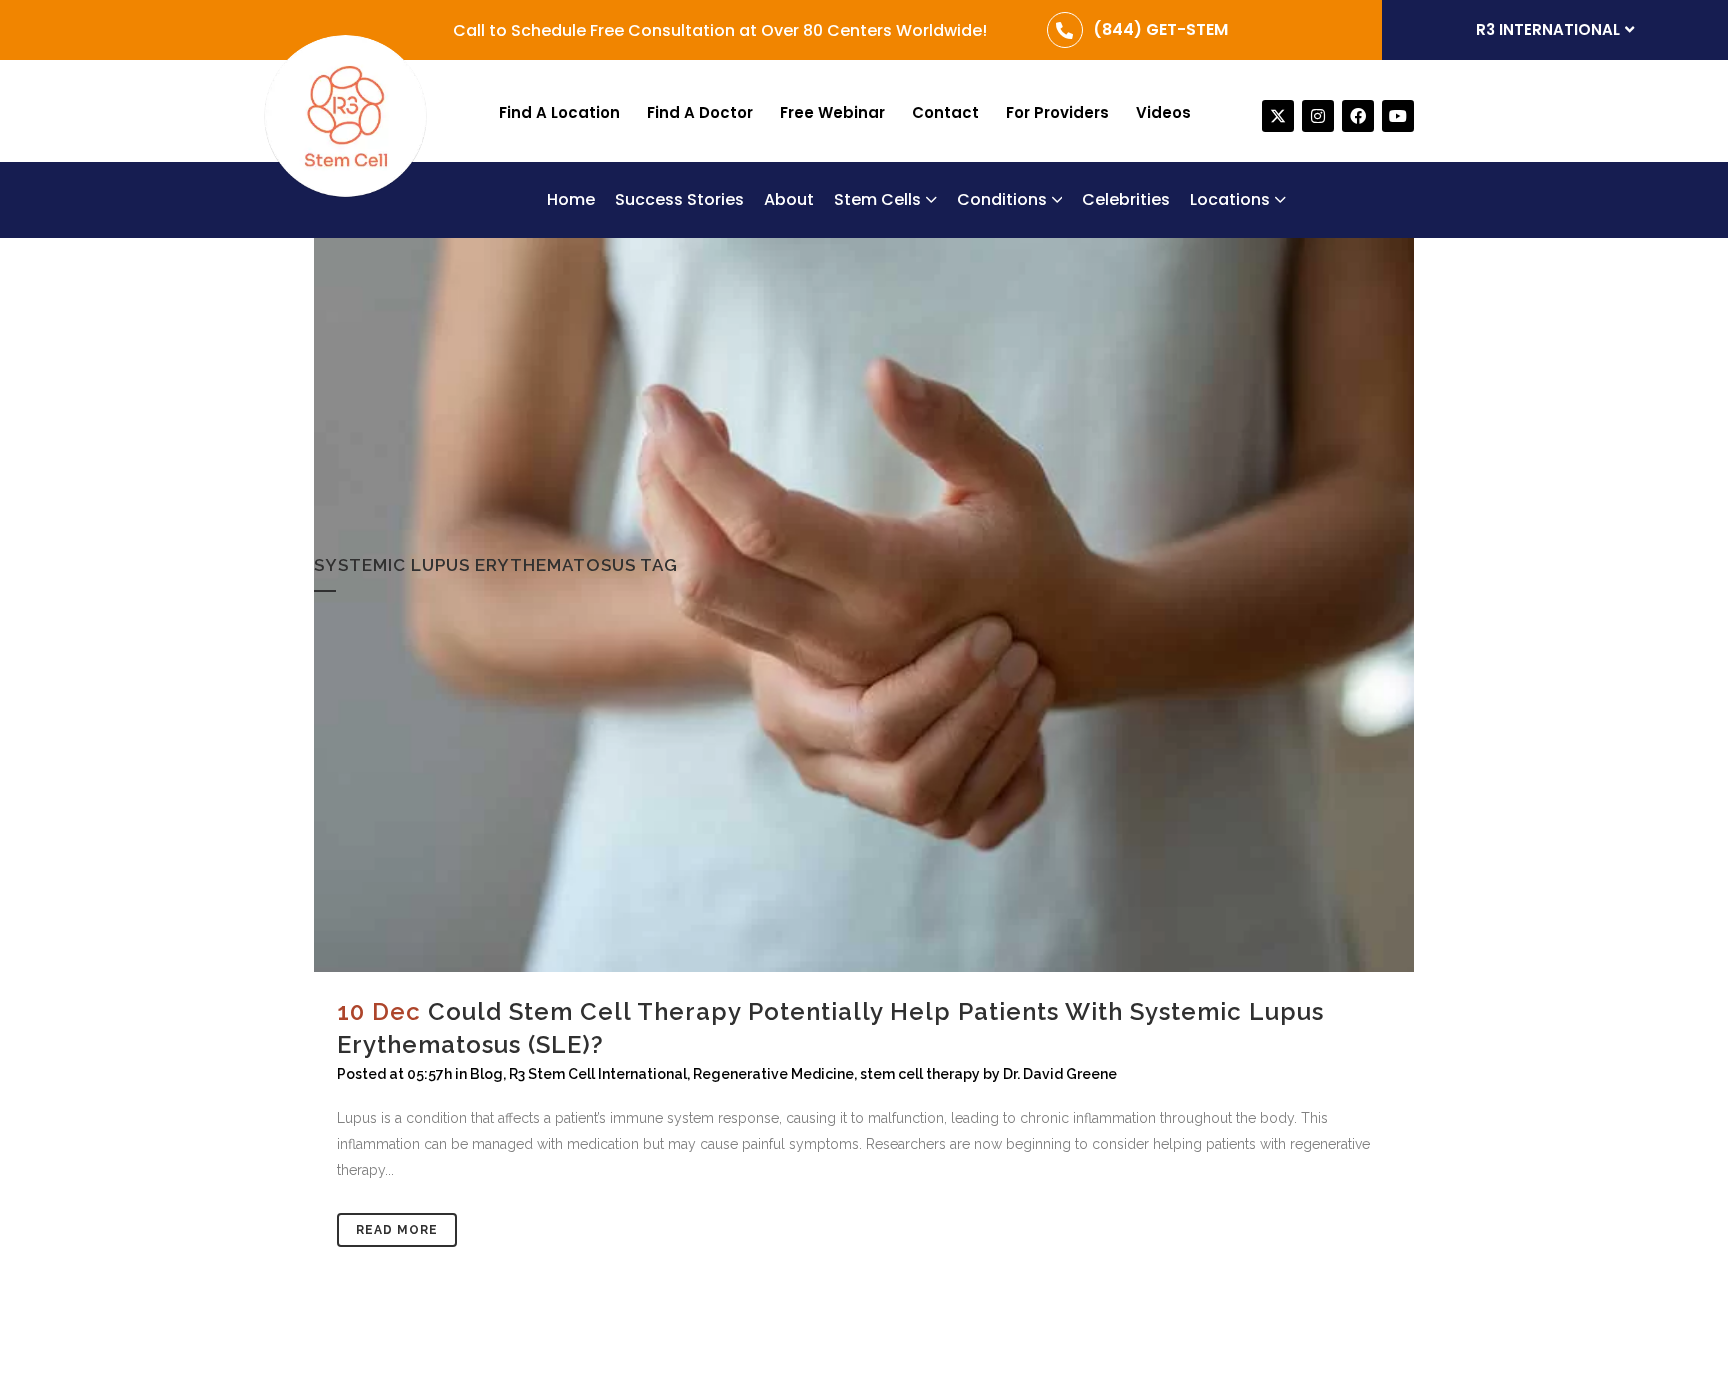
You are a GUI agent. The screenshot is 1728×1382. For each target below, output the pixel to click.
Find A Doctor (700, 112)
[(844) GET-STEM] (1065, 30)
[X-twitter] (1278, 116)
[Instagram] (1318, 116)
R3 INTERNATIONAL (1548, 29)
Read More (397, 1230)
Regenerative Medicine (773, 1074)
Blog (486, 1074)
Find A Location (559, 112)
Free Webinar (832, 112)
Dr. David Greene (1060, 1074)
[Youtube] (1398, 116)
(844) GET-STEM (1160, 29)
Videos (1163, 112)
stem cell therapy (920, 1074)
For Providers (1057, 112)
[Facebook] (1358, 116)
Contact (945, 112)
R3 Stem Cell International (598, 1074)
